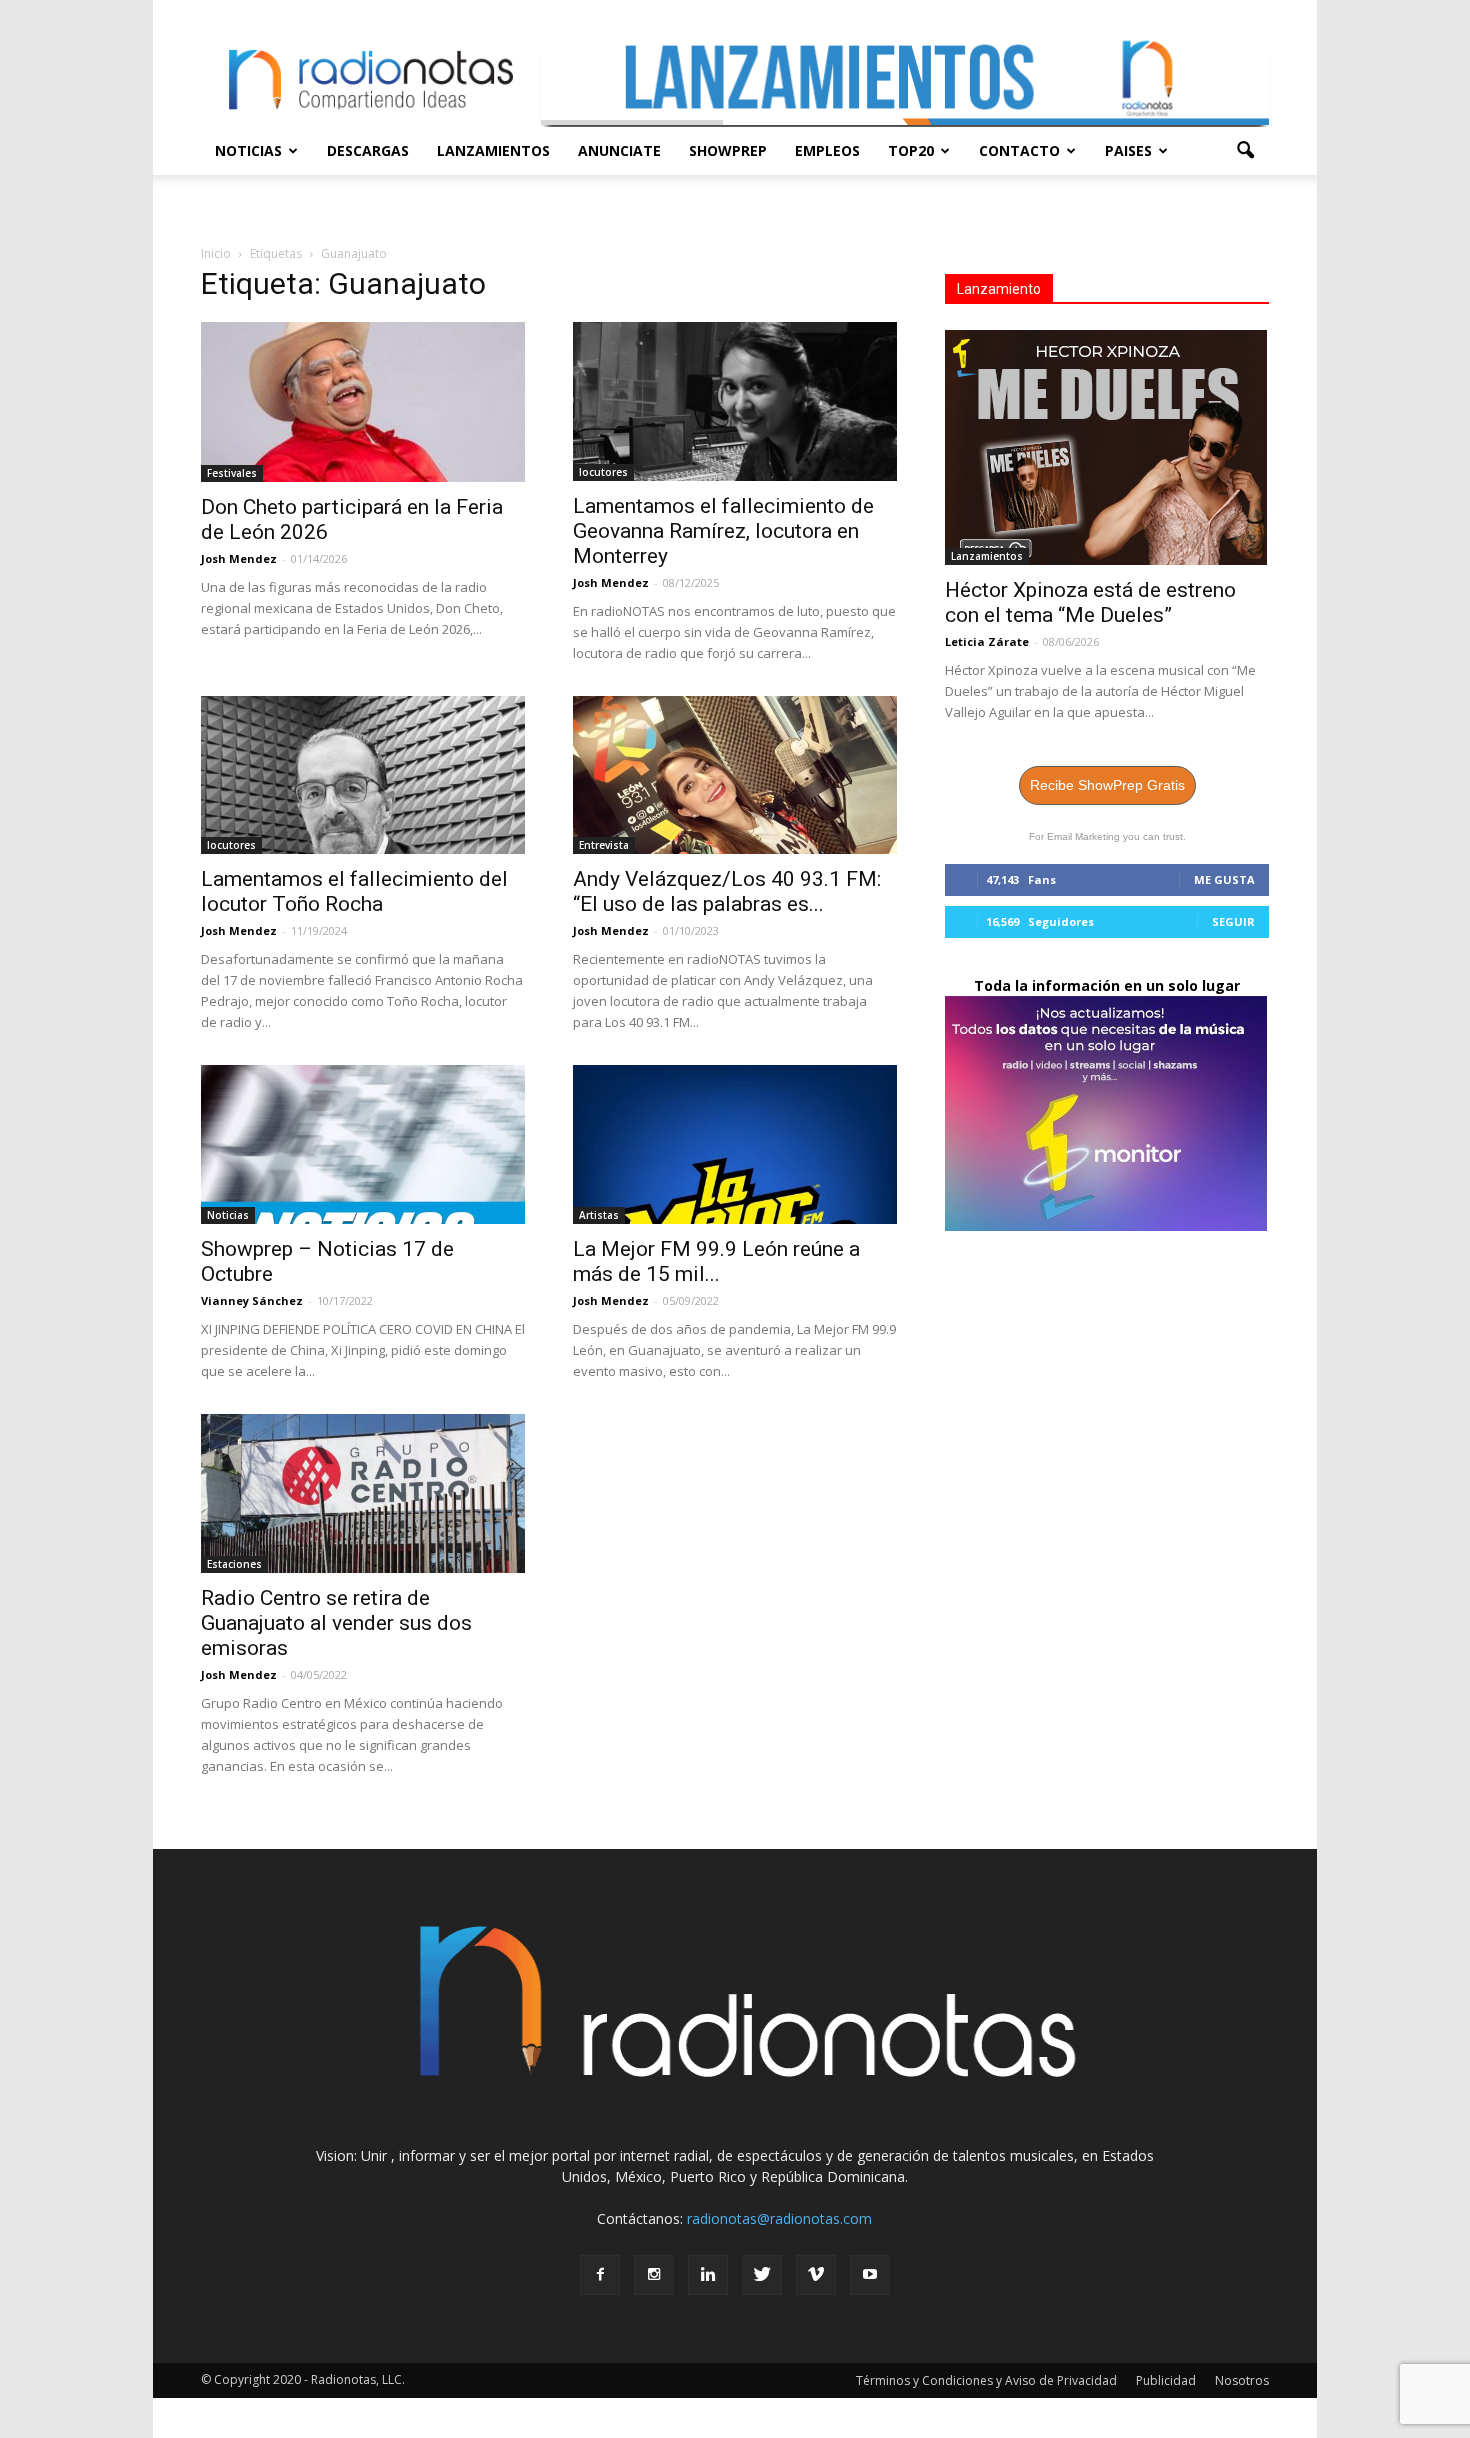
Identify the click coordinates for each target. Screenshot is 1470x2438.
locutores (603, 472)
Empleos (827, 150)
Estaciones (234, 1564)
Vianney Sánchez (252, 1300)
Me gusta (1224, 879)
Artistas (599, 1215)
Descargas (368, 150)
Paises (1128, 150)
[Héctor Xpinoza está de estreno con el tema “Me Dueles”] (1107, 447)
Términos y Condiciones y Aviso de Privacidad (986, 2380)
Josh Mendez (239, 558)
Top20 (911, 150)
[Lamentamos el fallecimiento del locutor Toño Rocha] (363, 775)
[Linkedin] (708, 2275)
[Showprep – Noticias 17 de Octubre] (363, 1144)
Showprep (728, 150)
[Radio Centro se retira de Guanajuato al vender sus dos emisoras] (363, 1493)
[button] (1245, 151)
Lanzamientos (493, 150)
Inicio (216, 253)
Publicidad (1166, 2380)
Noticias (248, 150)
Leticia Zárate (987, 641)
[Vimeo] (816, 2275)
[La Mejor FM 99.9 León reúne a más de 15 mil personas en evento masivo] (735, 1144)
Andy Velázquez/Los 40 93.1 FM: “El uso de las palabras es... (727, 891)
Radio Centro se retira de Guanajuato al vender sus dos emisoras (336, 1623)
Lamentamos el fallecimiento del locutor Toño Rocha (354, 891)
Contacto (1019, 150)
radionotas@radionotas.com (779, 2218)
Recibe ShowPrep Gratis (1107, 785)
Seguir (1233, 921)
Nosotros (1242, 2380)
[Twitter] (762, 2275)
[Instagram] (654, 2275)
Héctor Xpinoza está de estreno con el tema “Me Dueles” (1090, 602)
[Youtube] (870, 2275)
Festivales (232, 473)
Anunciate (619, 150)
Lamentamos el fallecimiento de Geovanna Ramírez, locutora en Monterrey (723, 531)
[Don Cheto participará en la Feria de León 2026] (363, 402)
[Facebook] (600, 2275)
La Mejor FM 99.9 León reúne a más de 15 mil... (716, 1261)
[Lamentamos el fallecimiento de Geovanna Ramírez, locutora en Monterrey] (735, 401)
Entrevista (604, 845)
